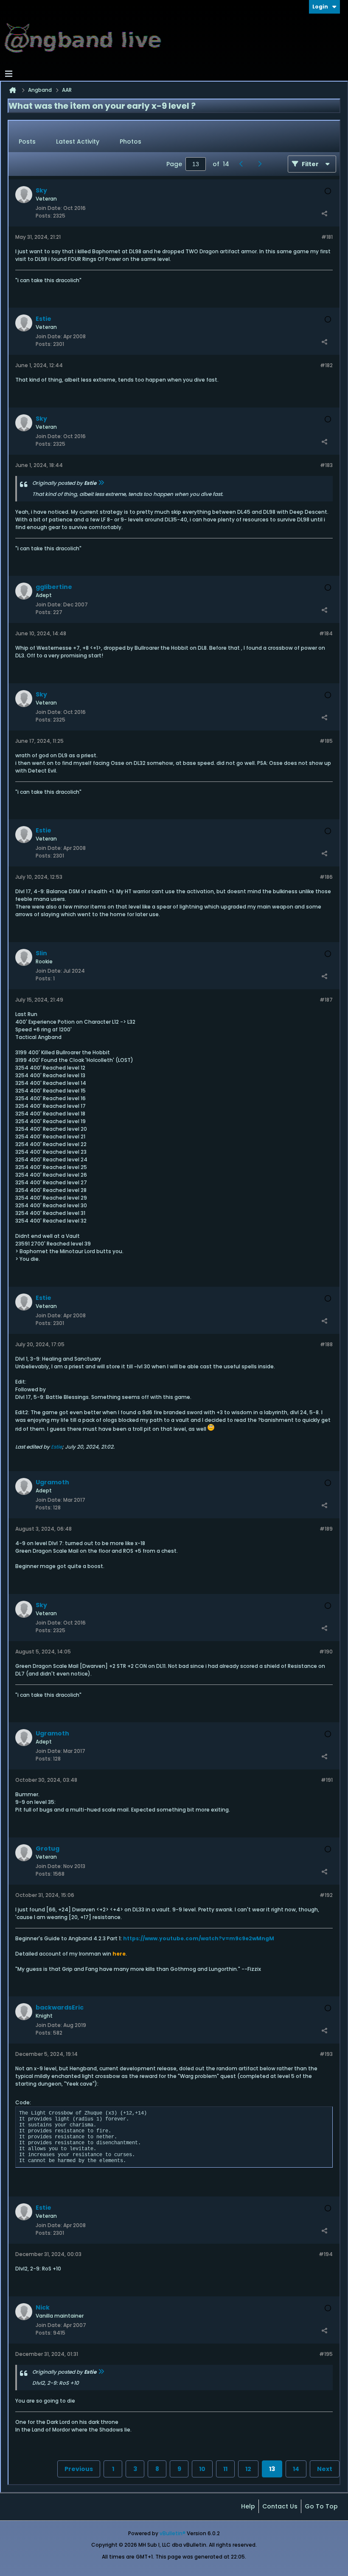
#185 (326, 741)
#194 (326, 2254)
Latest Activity (78, 142)
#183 (326, 465)
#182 (326, 365)
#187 (326, 1000)
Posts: (44, 216)
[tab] (27, 142)
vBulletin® (173, 2533)
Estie (56, 1447)
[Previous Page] (243, 164)
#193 (326, 2054)
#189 (326, 1529)
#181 (327, 237)
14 (296, 2469)
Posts (27, 142)
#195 (326, 2354)
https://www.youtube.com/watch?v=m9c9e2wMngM (199, 1938)
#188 (326, 1344)
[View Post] (101, 483)
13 (272, 2469)
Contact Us (280, 2506)
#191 (327, 1780)
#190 (326, 1652)
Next (325, 2469)
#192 (326, 1895)
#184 (326, 633)
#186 (326, 877)
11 (225, 2469)
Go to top (321, 2506)
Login (320, 7)
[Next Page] (262, 164)
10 (202, 2469)
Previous (79, 2469)
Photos (130, 142)
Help (248, 2506)
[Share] (324, 214)
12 (248, 2469)
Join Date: (49, 208)
